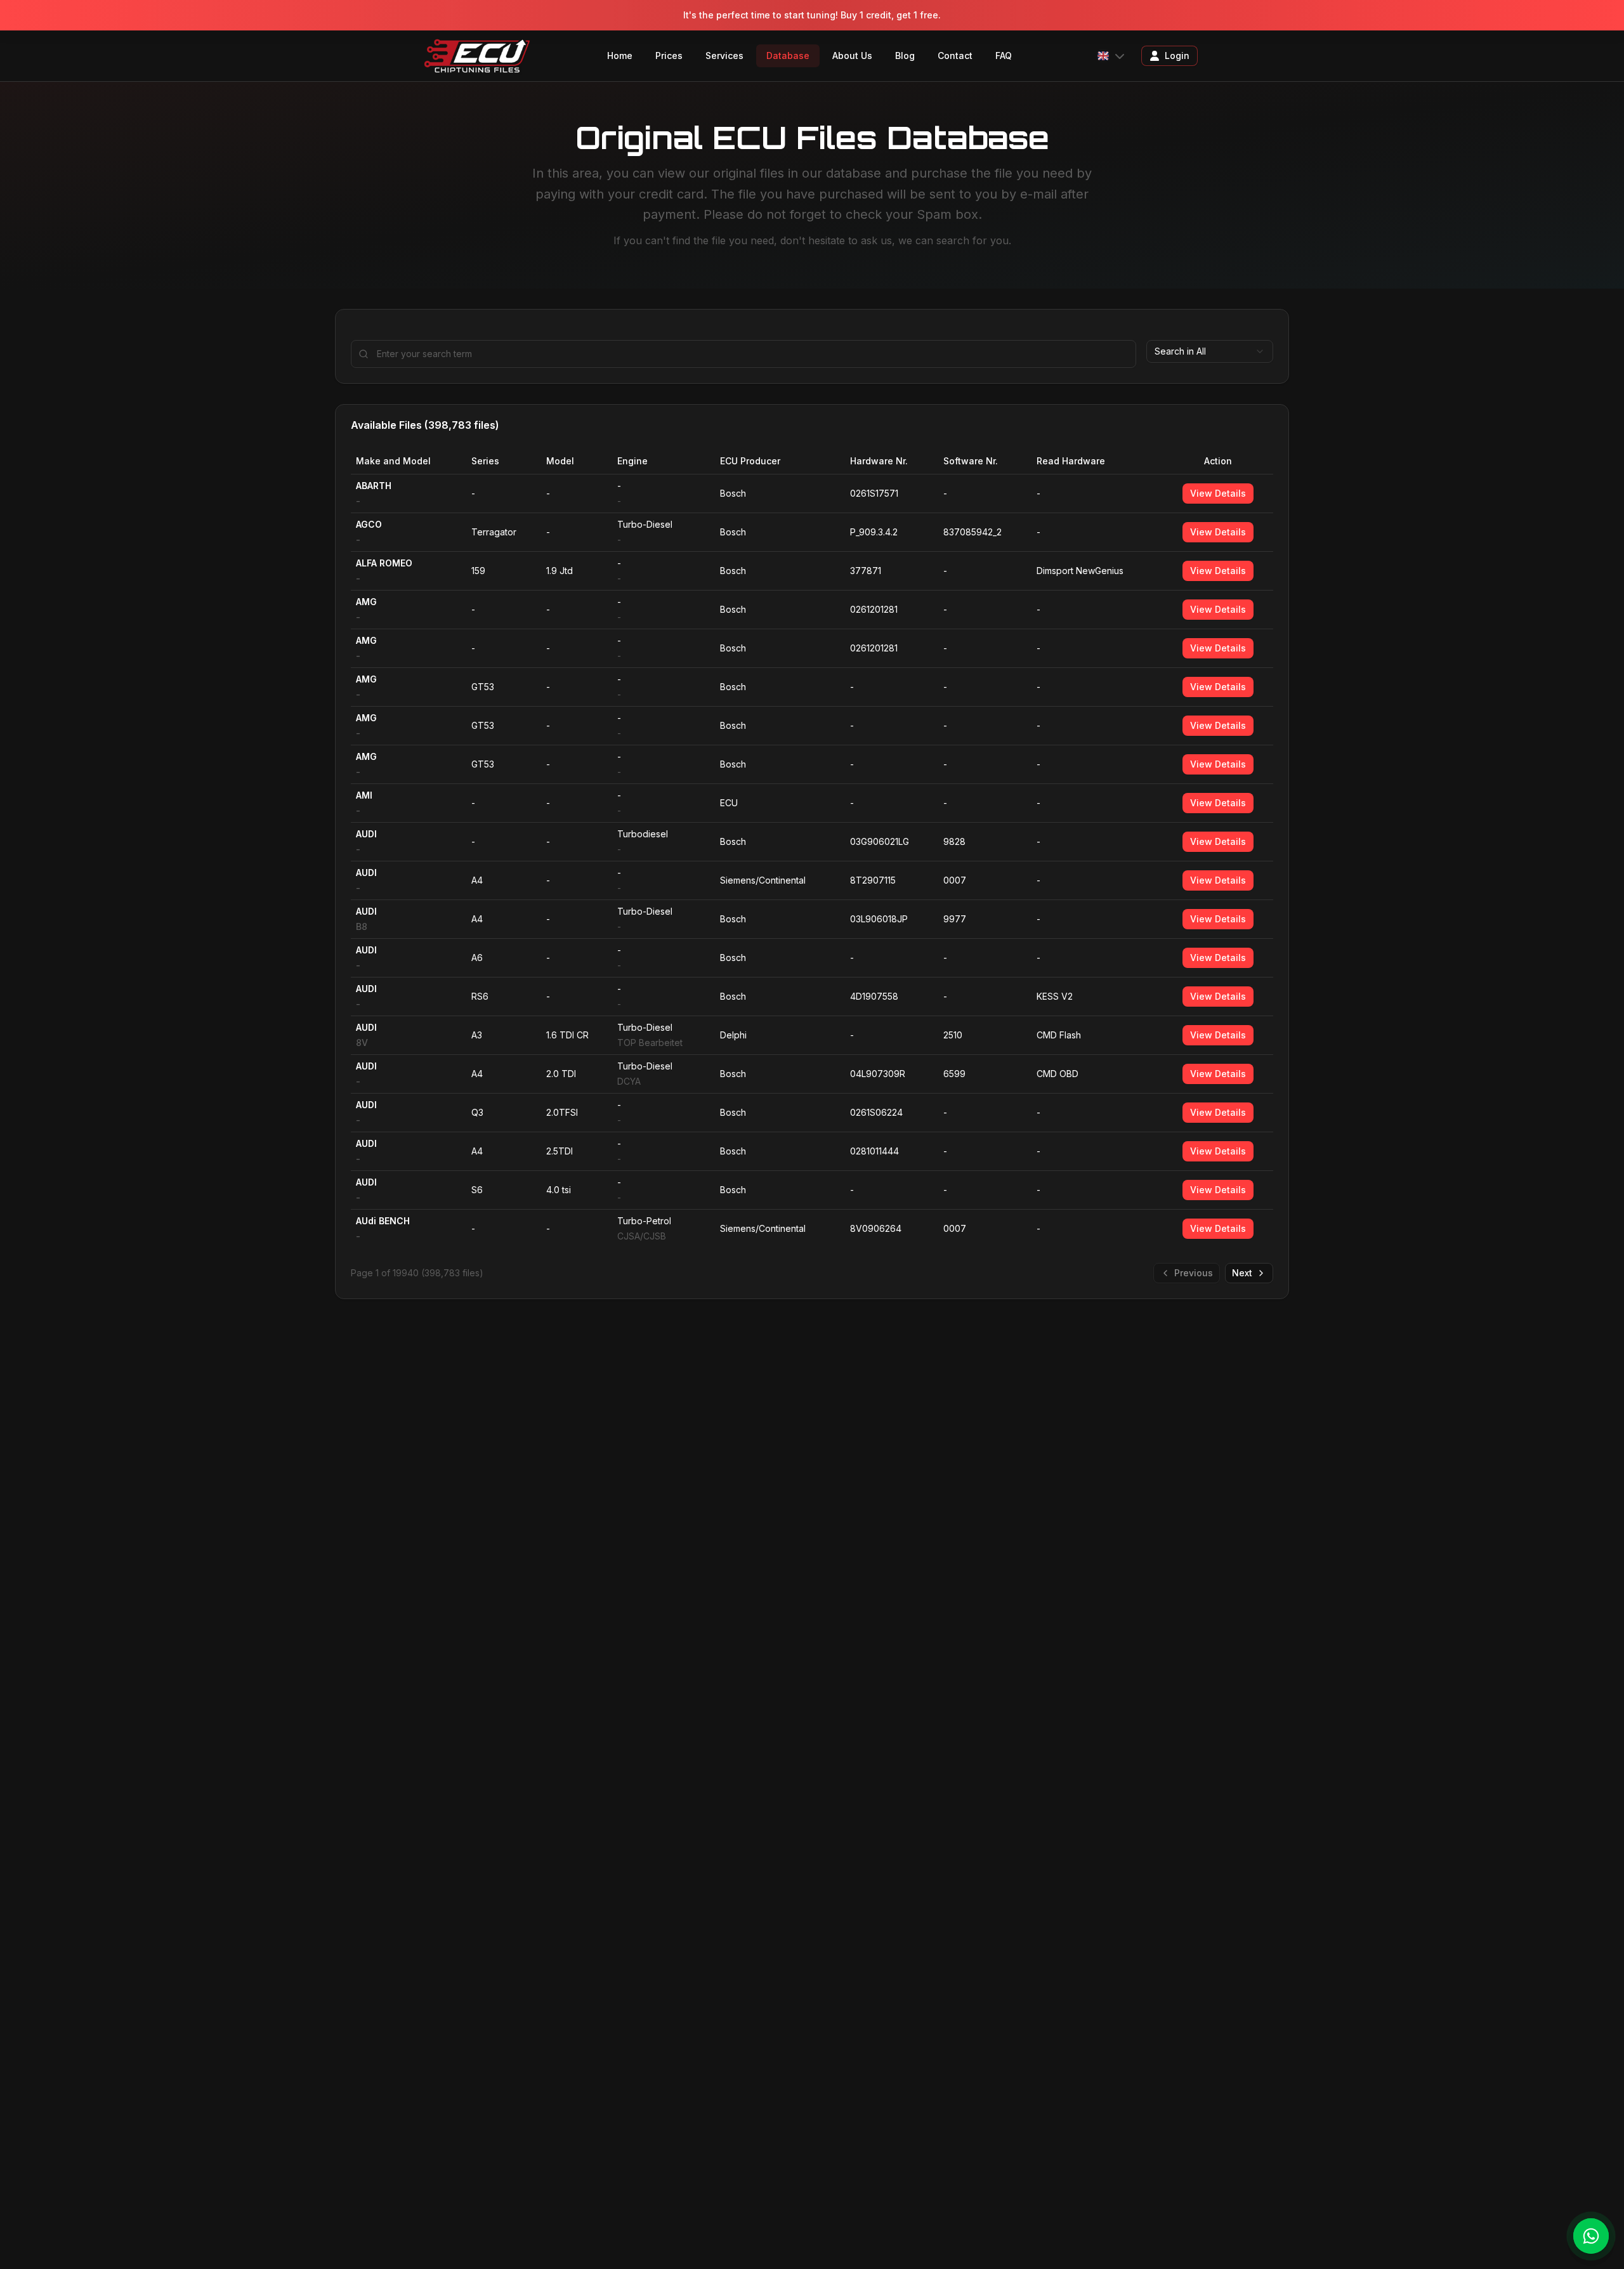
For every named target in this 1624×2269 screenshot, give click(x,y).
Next (1242, 1273)
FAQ (1004, 56)
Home (620, 56)
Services (724, 56)
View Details (1218, 493)
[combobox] (1210, 351)
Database (788, 56)
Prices (669, 56)
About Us (852, 56)
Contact (955, 56)
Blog (905, 56)
